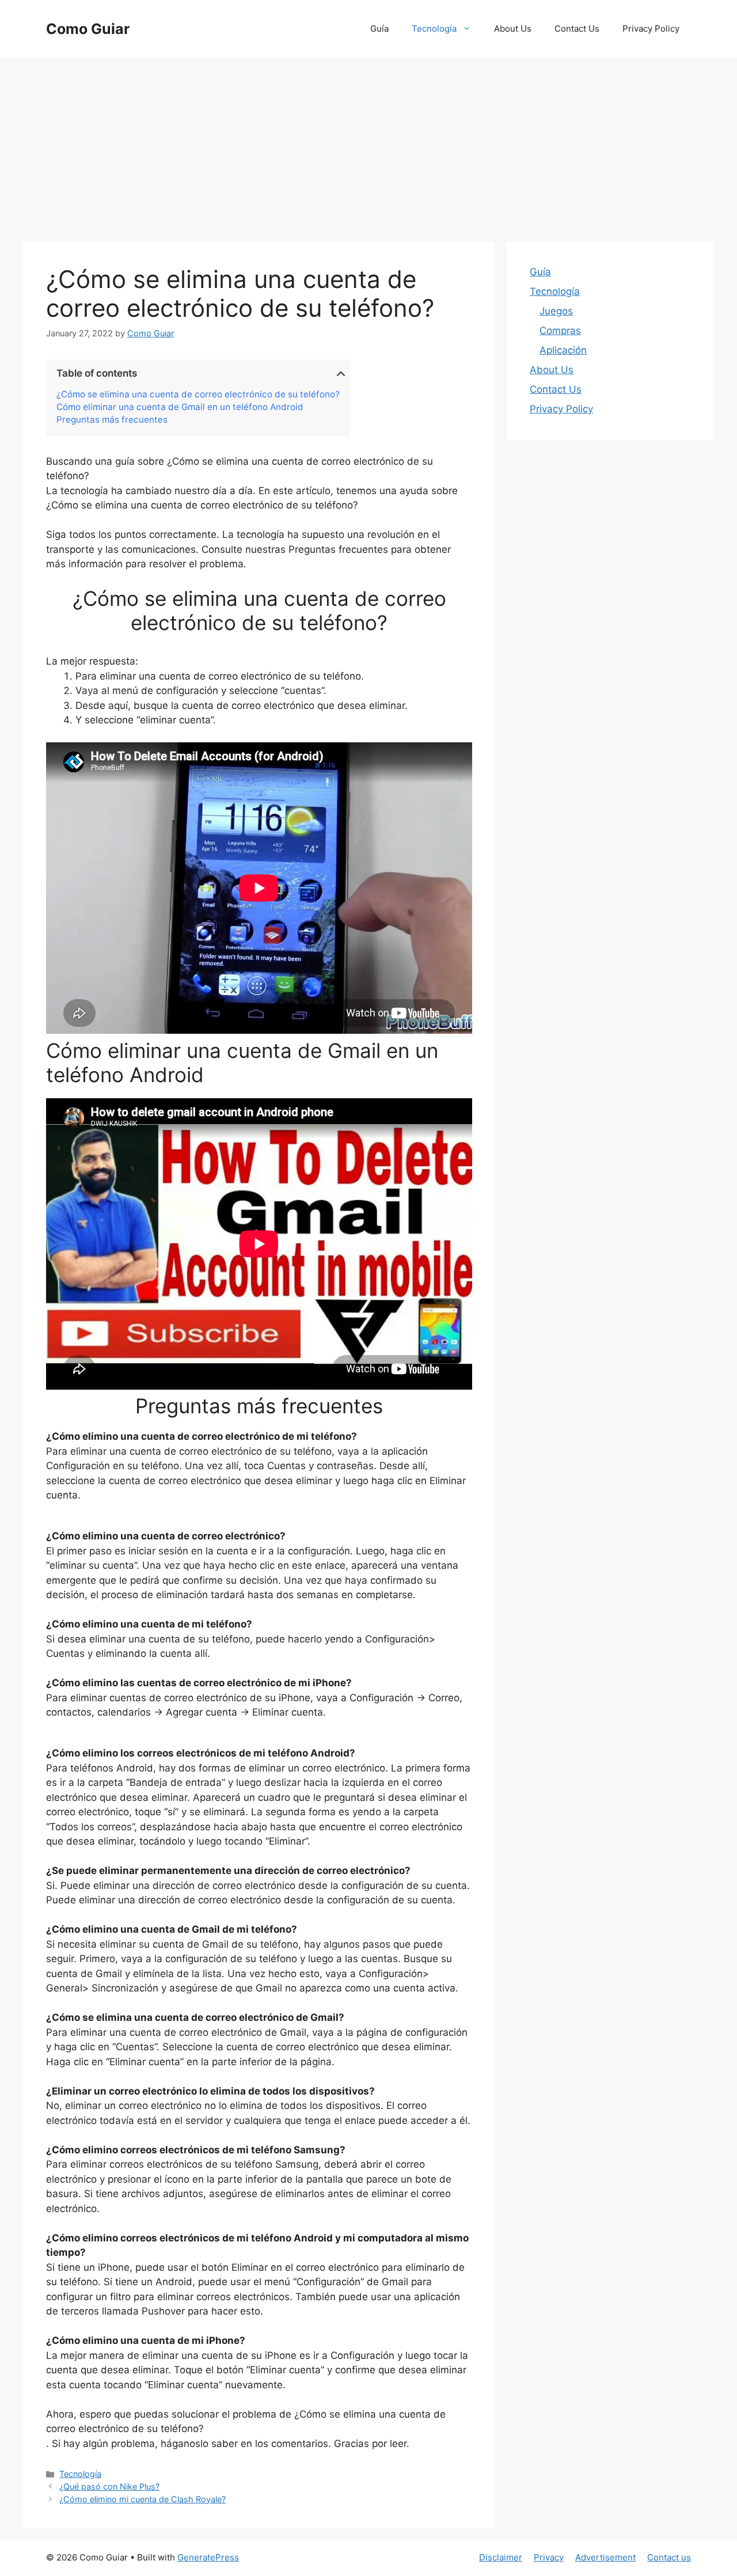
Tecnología (434, 29)
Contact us (669, 2557)
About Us (513, 29)
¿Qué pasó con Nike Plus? (109, 2486)
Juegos (556, 311)
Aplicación (563, 350)
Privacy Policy (651, 29)
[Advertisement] (368, 144)
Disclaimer (501, 2557)
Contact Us (577, 29)
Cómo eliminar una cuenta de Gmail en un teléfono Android (180, 407)
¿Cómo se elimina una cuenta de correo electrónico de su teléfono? (198, 394)
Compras (560, 331)
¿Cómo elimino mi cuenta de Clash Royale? (143, 2499)
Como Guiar (88, 29)
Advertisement (605, 2557)
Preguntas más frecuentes (112, 420)
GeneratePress (208, 2557)
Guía (379, 29)
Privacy (549, 2557)
